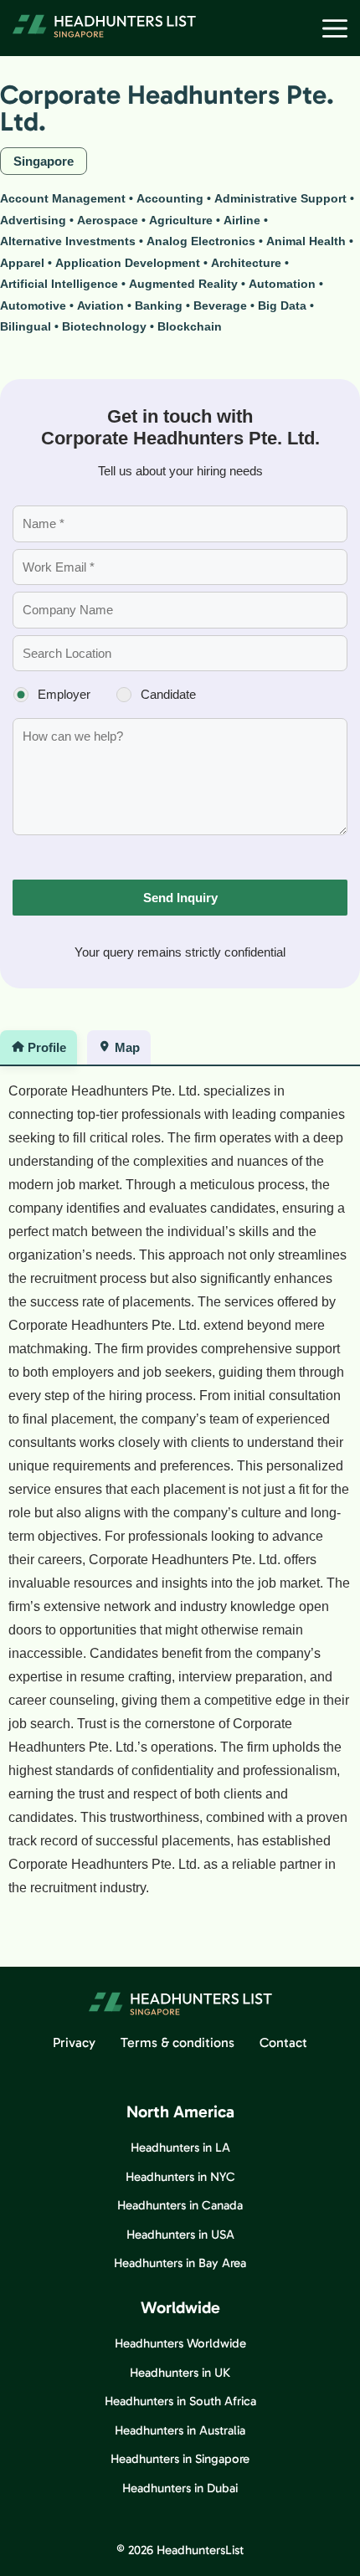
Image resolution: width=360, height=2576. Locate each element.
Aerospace (108, 220)
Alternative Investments (68, 241)
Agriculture (181, 220)
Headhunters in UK (180, 2373)
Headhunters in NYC (180, 2177)
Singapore (44, 161)
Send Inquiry (180, 898)
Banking (159, 305)
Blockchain (190, 326)
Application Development (128, 263)
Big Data (282, 305)
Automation (282, 284)
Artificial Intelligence (59, 284)
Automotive (33, 305)
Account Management (63, 198)
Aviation (100, 305)
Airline (242, 220)
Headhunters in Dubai (180, 2488)
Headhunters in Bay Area (180, 2263)
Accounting (170, 198)
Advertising (33, 220)
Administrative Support (280, 198)
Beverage (220, 305)
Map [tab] (127, 1047)
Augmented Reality (183, 284)
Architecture (246, 263)
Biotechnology (104, 326)
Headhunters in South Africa (180, 2401)
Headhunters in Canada (180, 2205)
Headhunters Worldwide (180, 2343)
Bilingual (26, 326)
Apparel (22, 263)
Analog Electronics (201, 241)
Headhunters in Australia (180, 2430)
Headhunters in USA (180, 2235)
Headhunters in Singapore (180, 2459)
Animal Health (306, 241)
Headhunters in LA (180, 2148)
